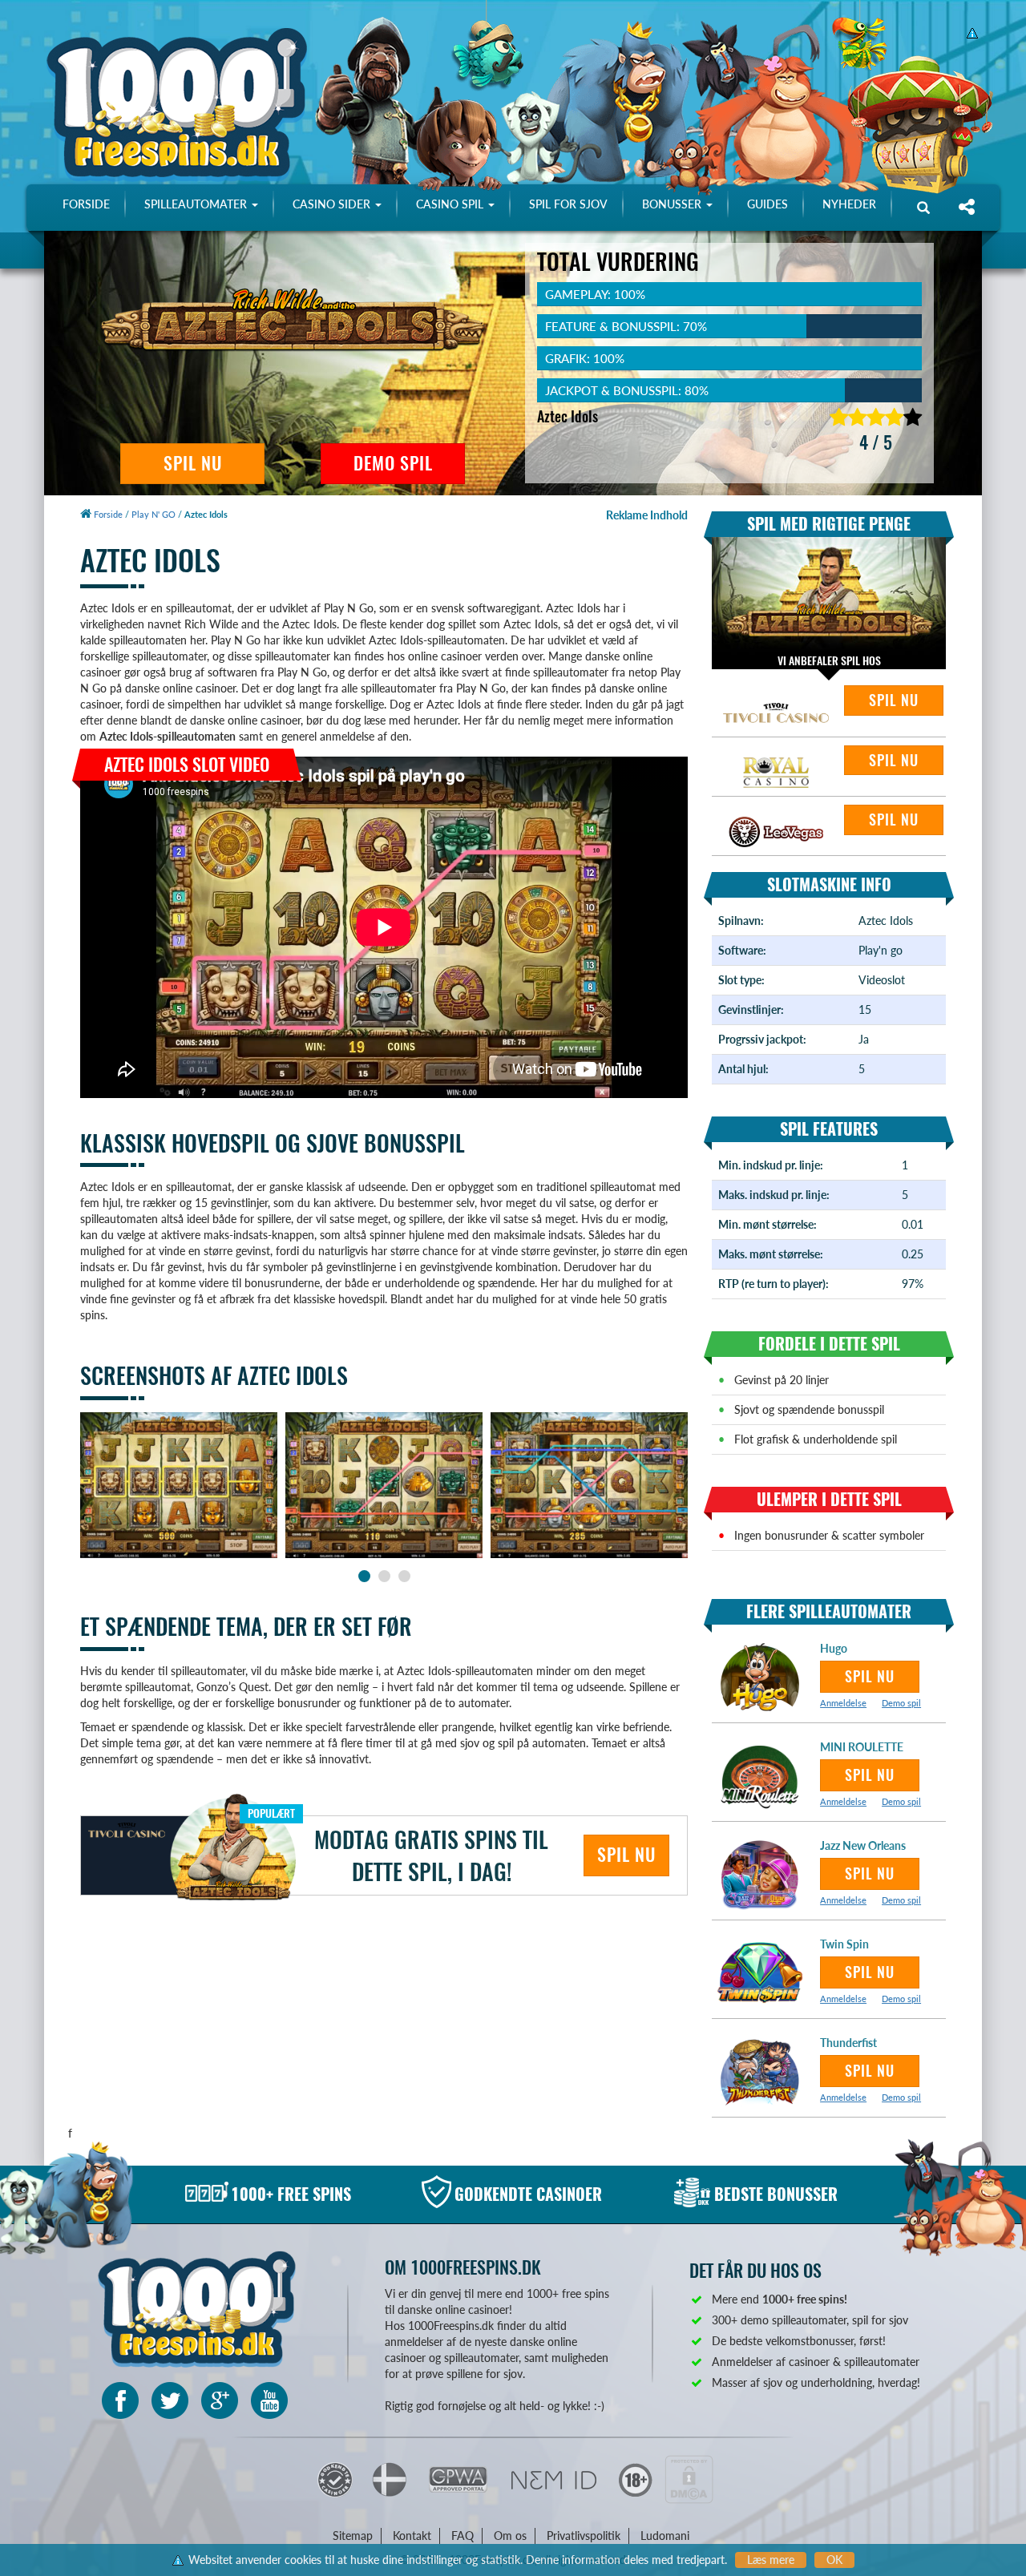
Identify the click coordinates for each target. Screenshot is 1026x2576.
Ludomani (665, 2536)
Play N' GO (153, 514)
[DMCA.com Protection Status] (689, 2478)
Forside (107, 514)
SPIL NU (193, 463)
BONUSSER (673, 204)
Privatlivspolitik (584, 2536)
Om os (510, 2536)
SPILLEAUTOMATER (197, 204)
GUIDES (767, 204)
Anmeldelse (843, 1703)
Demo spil (901, 1703)
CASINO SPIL (451, 204)
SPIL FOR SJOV (568, 204)
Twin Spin (844, 1944)
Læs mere (771, 2560)
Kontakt (412, 2536)
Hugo (834, 1648)
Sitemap (353, 2536)
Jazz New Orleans (863, 1845)
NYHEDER (849, 204)
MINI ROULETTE (862, 1747)
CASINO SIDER (333, 204)
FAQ (463, 2536)
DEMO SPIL (393, 463)
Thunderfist (848, 2043)
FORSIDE (86, 204)
